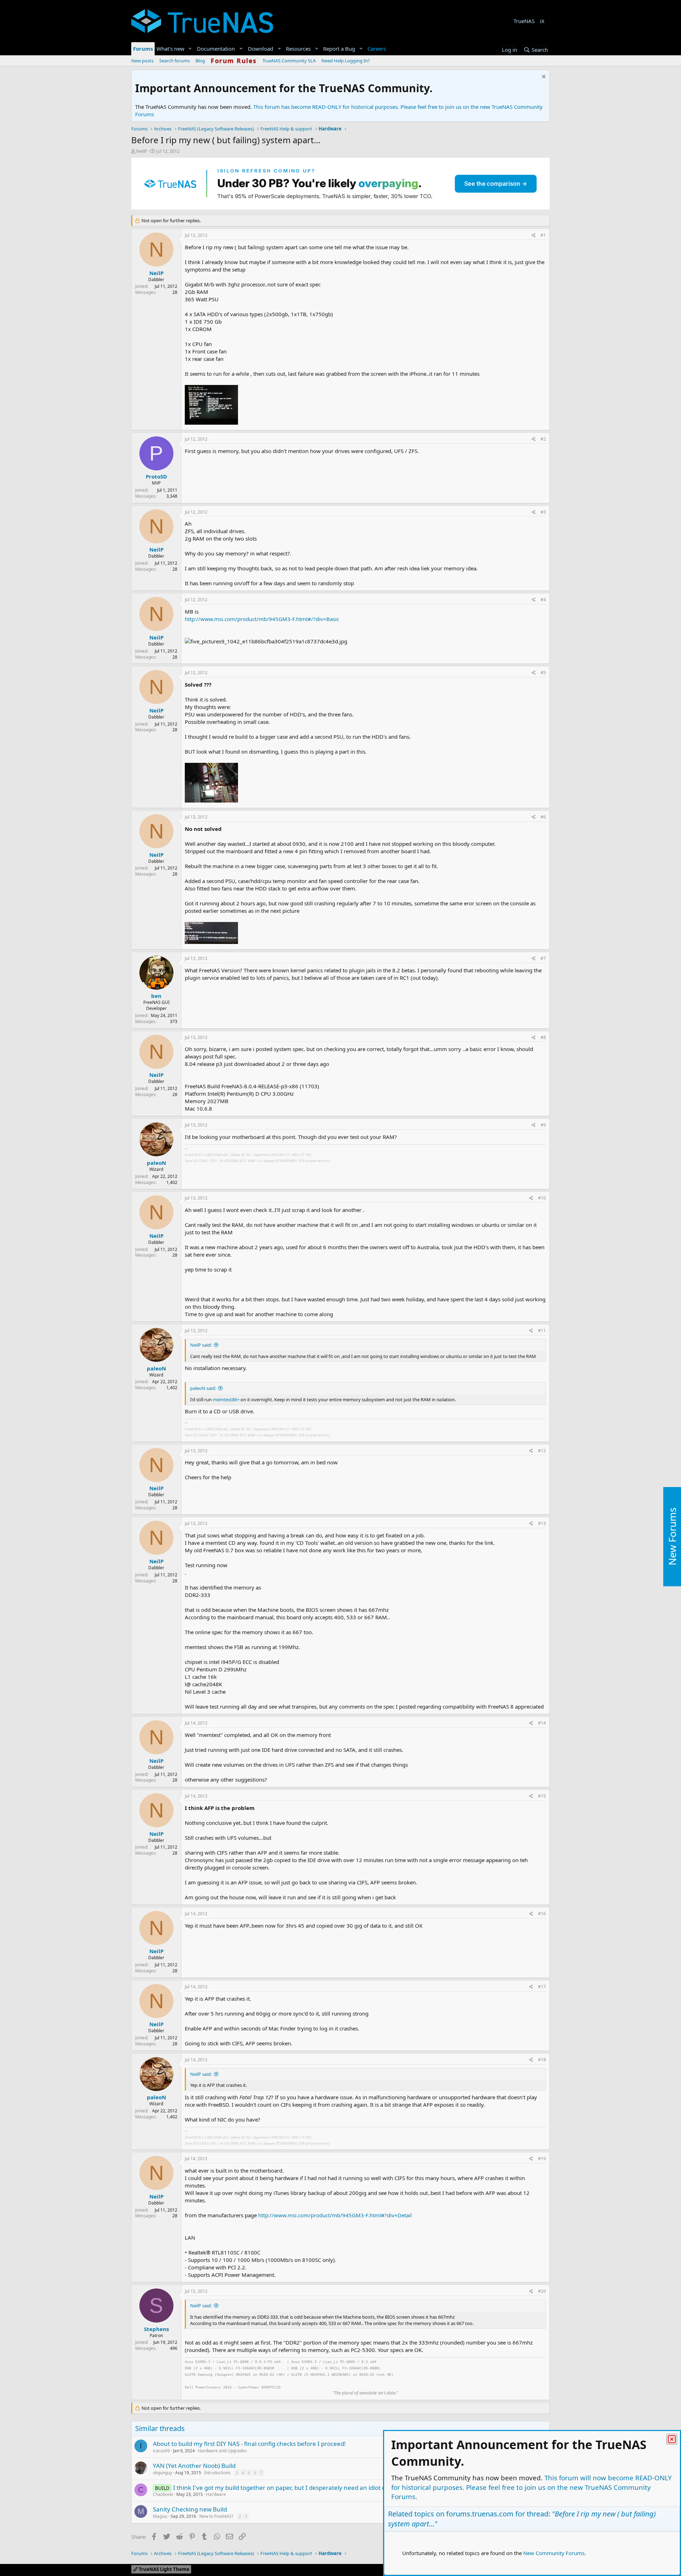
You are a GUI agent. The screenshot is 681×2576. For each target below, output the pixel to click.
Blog (200, 61)
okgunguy (162, 2473)
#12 (542, 1451)
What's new (170, 49)
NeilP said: (201, 1345)
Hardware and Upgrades (222, 2451)
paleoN (156, 1163)
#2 (543, 439)
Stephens (156, 2329)
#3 (543, 512)
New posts (142, 61)
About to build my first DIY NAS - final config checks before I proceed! (249, 2444)
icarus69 (161, 2451)
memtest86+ (226, 1399)
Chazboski (163, 2494)
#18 (542, 2060)
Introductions (217, 2473)
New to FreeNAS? (216, 2516)
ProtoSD (156, 476)
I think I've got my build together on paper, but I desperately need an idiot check (286, 2488)
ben (156, 996)
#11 (542, 1331)
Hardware (216, 2494)
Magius (160, 2516)
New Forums (672, 1537)
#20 (542, 2291)
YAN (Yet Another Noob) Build (194, 2466)
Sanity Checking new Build (190, 2509)
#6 (543, 817)
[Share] (534, 236)
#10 (542, 1198)
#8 (543, 1037)
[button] (190, 49)
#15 (542, 1796)
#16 (542, 1914)
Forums (143, 49)
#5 (543, 673)
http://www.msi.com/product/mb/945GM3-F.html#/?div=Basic (262, 619)
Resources (298, 49)
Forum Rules (234, 61)
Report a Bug (339, 49)
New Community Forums (554, 2553)
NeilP (142, 151)
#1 (543, 235)
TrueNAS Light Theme (164, 2569)
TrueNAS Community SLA (289, 61)
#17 (542, 1987)
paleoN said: (203, 1388)
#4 (543, 600)
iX (542, 21)
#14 (542, 1723)
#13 (542, 1523)
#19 (542, 2159)
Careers (377, 49)
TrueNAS (524, 21)
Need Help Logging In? (346, 61)
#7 (543, 958)
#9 (543, 1125)
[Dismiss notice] (543, 77)
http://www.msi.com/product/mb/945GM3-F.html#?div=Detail (335, 2215)
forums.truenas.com (480, 2514)
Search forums (175, 61)
